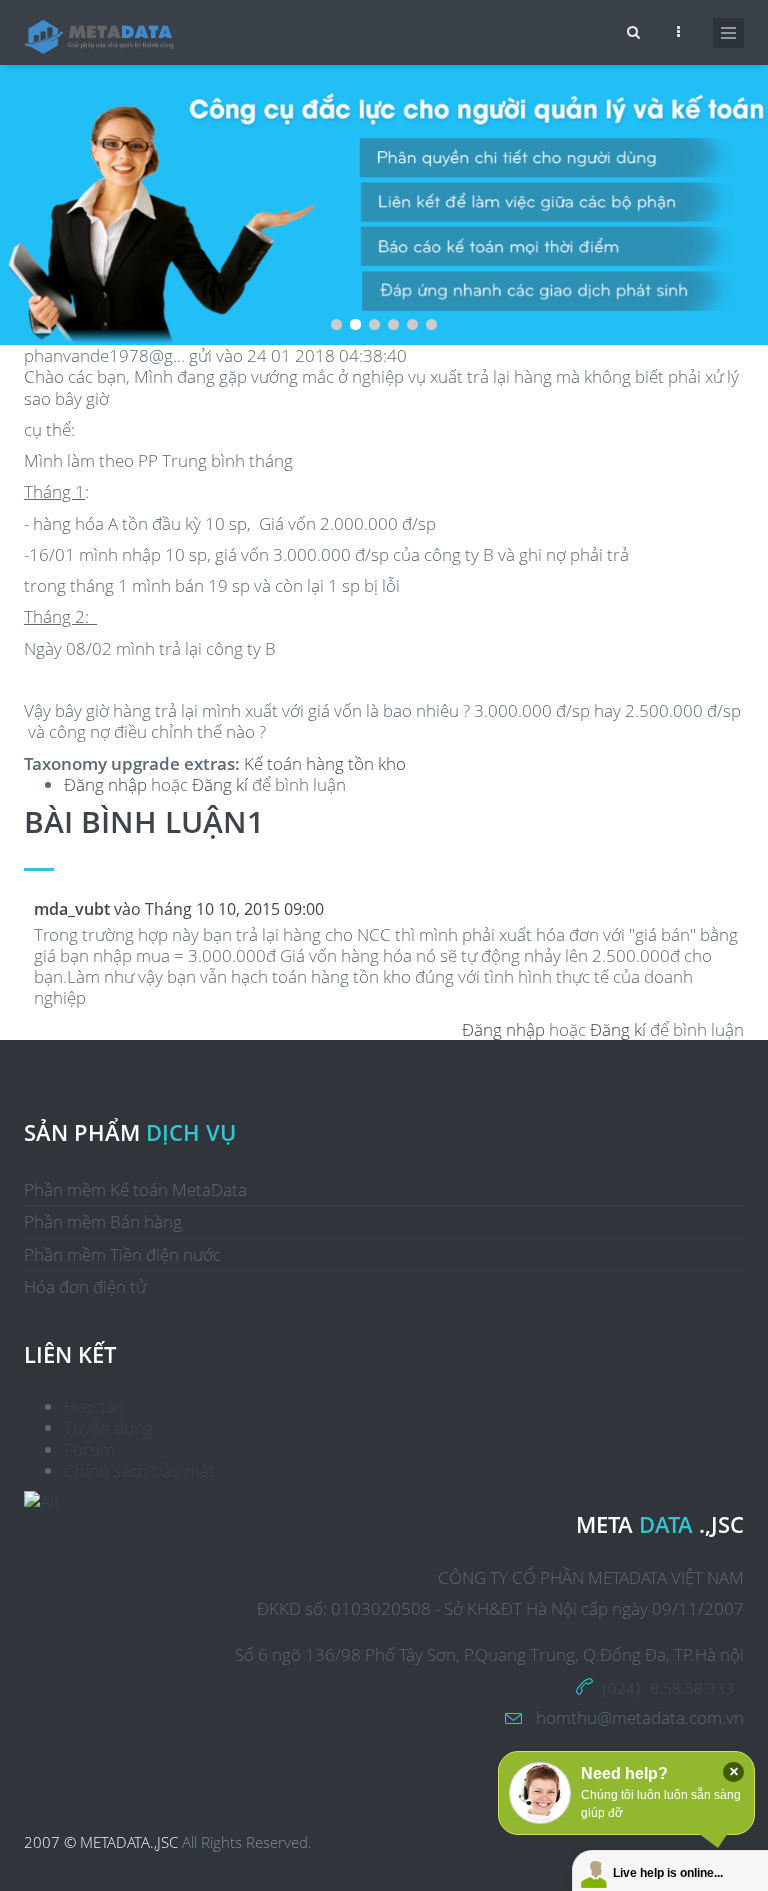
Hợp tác (93, 1406)
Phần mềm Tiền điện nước (122, 1254)
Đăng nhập (105, 784)
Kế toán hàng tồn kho (325, 763)
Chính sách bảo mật (139, 1470)
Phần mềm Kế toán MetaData (135, 1189)
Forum (89, 1449)
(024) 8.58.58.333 (668, 1686)
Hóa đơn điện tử (85, 1286)
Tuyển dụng (108, 1427)
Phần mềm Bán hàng (103, 1221)
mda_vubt (72, 909)
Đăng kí (220, 784)
